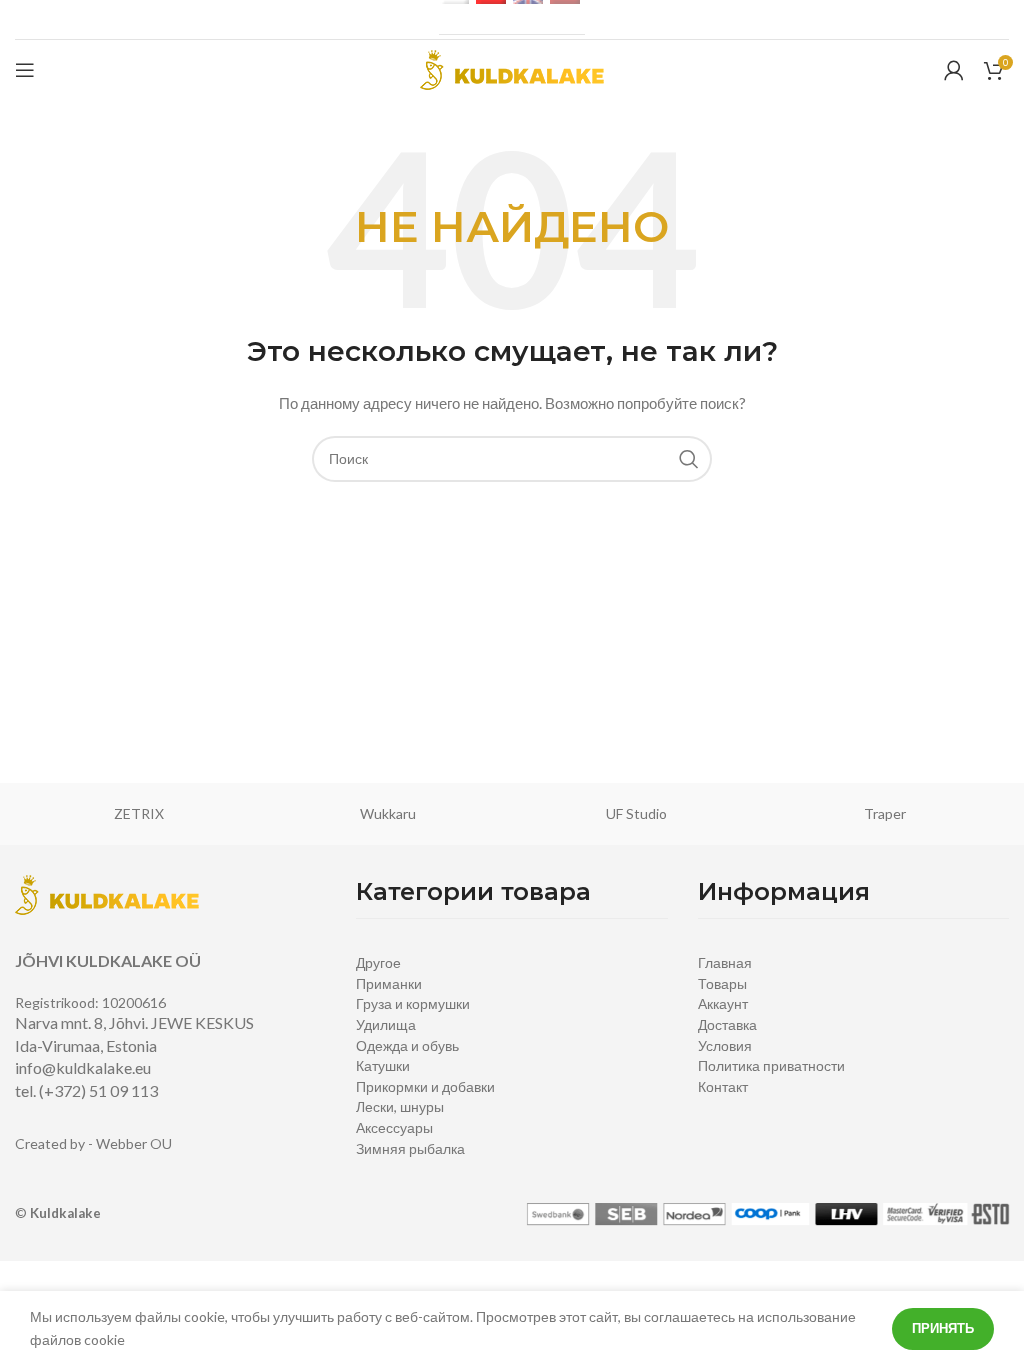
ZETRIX (139, 813)
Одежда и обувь (407, 1045)
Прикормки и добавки (425, 1086)
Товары (722, 983)
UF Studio (636, 813)
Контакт (723, 1086)
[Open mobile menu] (25, 70)
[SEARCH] (689, 459)
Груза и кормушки (413, 1003)
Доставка (727, 1024)
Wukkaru (388, 813)
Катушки (383, 1065)
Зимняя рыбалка (410, 1148)
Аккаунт (723, 1003)
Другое (378, 962)
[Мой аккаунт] (954, 70)
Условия (725, 1045)
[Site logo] (512, 68)
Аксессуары (394, 1127)
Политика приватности (771, 1065)
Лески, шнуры (400, 1106)
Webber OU (134, 1143)
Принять (943, 1328)
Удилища (386, 1024)
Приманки (389, 983)
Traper (885, 813)
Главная (725, 962)
